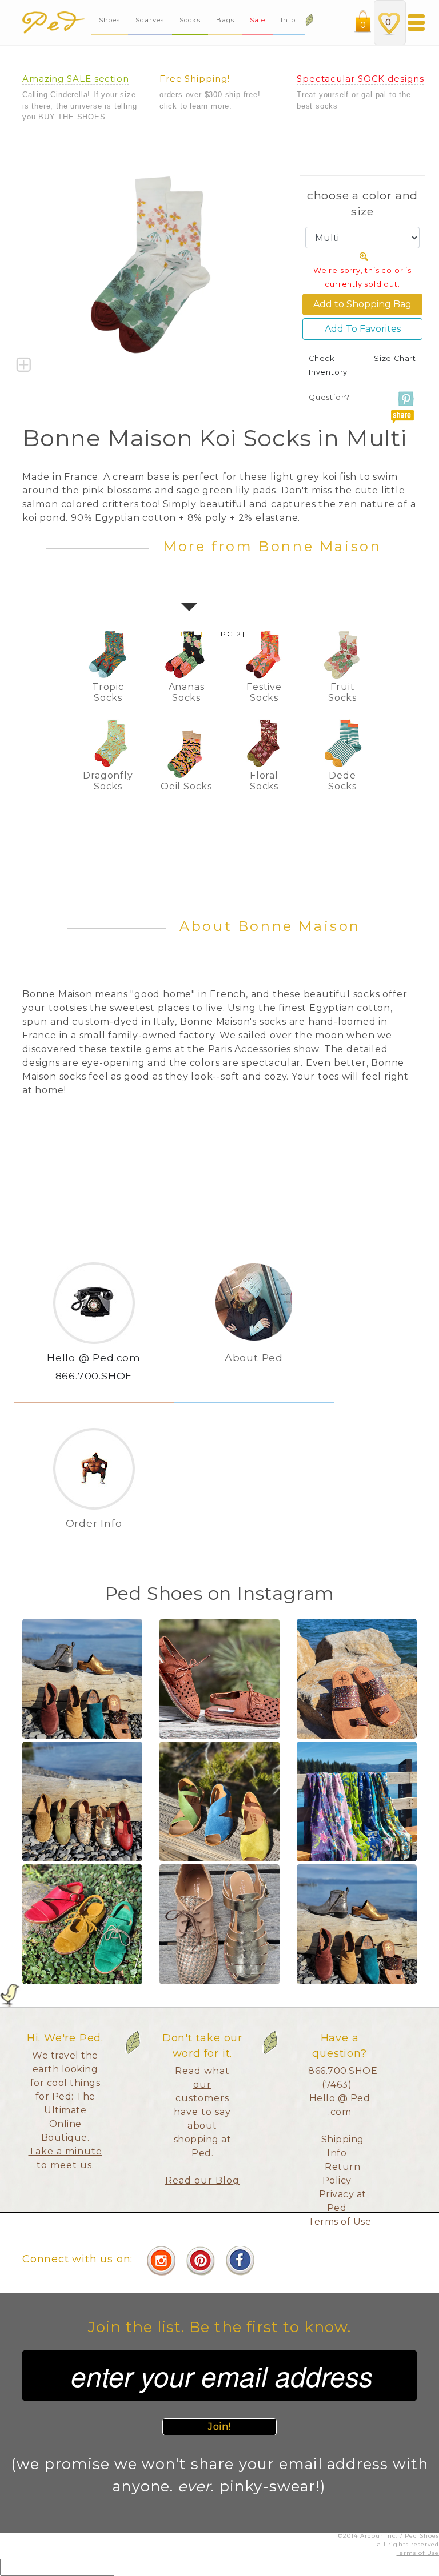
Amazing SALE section (76, 79)
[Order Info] (94, 1542)
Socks (190, 20)
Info (289, 20)
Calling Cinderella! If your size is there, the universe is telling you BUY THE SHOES (79, 106)
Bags (225, 20)
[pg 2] (231, 634)
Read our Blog (202, 2180)
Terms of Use (340, 2222)
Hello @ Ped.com (94, 1357)
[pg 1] (190, 634)
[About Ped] (254, 1376)
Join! (220, 2427)
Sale (258, 20)
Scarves (150, 20)
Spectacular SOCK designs (360, 79)
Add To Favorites (363, 329)
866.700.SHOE (94, 1376)
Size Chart (395, 358)
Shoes (110, 20)
